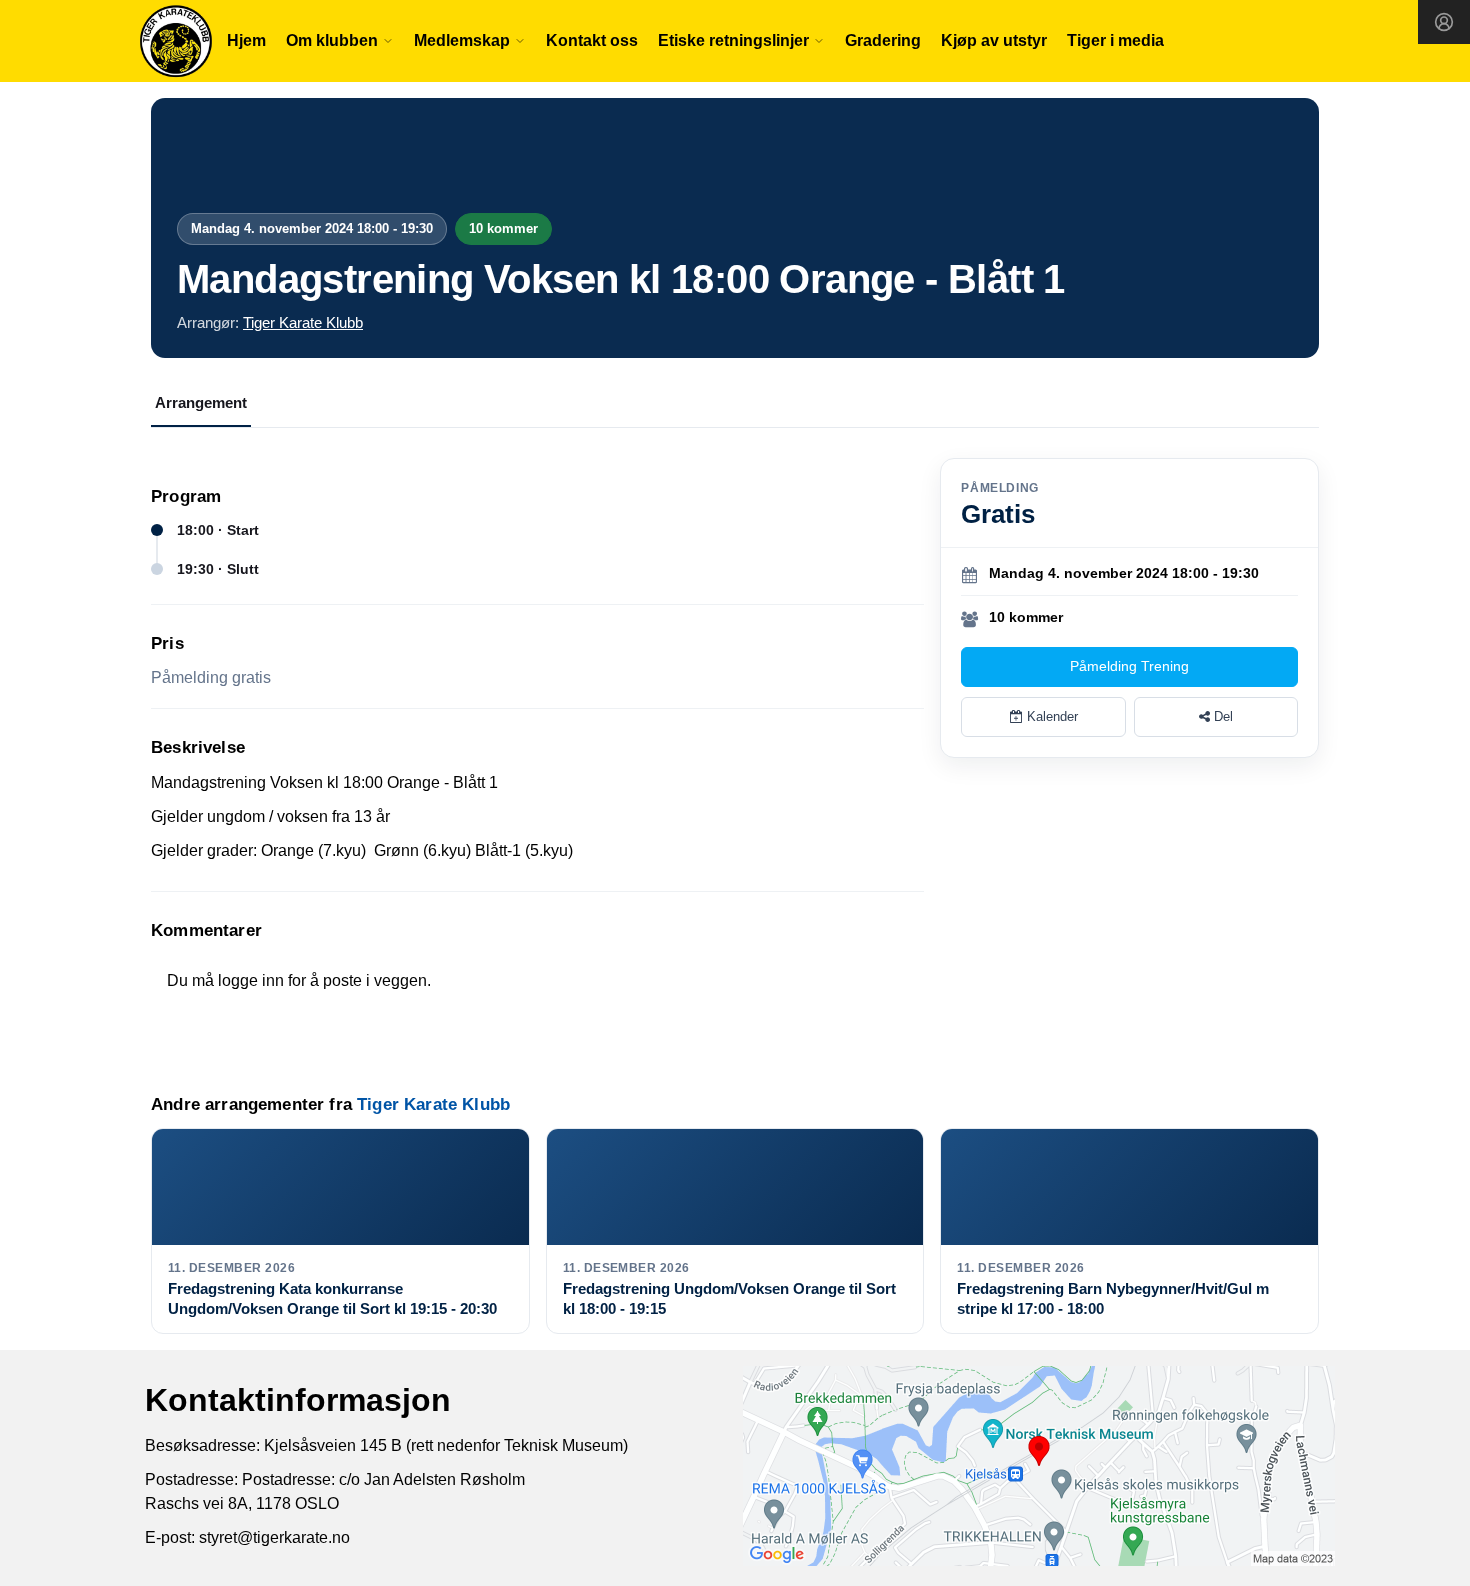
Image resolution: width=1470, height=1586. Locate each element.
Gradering (883, 40)
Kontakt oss (592, 40)
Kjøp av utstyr (994, 40)
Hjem (246, 40)
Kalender (1050, 716)
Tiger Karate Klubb (303, 322)
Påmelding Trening (1129, 666)
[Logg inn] (1444, 22)
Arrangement (201, 402)
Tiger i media (1115, 40)
